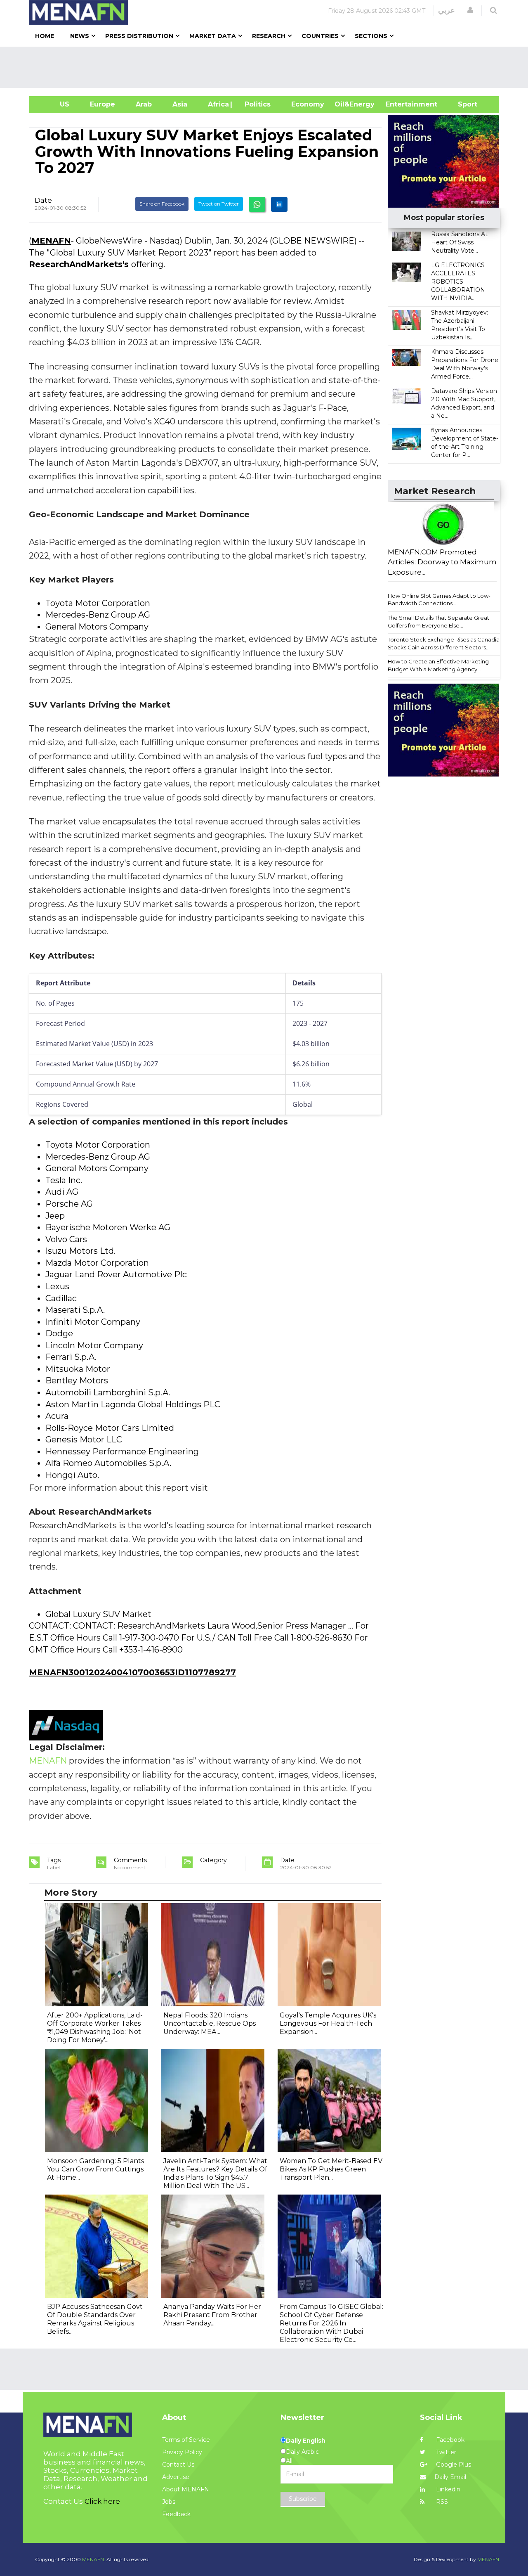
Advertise (176, 2477)
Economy (308, 104)
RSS (441, 2502)
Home (45, 36)
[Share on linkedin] (279, 204)
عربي (447, 10)
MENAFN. (94, 2559)
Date (43, 200)
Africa (217, 104)
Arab (144, 104)
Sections (371, 36)
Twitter (445, 2452)
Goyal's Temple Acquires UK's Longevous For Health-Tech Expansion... (328, 2023)
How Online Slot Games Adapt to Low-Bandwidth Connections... (439, 600)
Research (269, 36)
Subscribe (303, 2499)
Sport (462, 104)
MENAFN (51, 241)
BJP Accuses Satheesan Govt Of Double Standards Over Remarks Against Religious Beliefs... (95, 2319)
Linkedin (447, 2489)
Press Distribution (139, 36)
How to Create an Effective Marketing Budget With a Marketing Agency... (438, 665)
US (54, 104)
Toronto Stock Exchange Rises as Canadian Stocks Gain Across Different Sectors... (445, 643)
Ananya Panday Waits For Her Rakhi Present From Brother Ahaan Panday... (212, 2315)
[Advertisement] (267, 67)
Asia (180, 104)
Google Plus (453, 2465)
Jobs (169, 2502)
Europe (103, 104)
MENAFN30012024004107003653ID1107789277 (132, 1672)
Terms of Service (186, 2440)
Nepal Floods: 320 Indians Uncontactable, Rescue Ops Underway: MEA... (210, 2023)
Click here (102, 2501)
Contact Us (178, 2465)
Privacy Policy (182, 2452)
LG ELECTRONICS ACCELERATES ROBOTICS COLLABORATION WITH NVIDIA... (458, 282)
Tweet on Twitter (219, 204)
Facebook (449, 2440)
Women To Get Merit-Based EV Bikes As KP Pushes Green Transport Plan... (331, 2169)
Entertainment (399, 104)
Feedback (176, 2514)
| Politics (256, 104)
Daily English (306, 2441)
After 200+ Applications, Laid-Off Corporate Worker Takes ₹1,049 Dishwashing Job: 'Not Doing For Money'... (95, 2028)
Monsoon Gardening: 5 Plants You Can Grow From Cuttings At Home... (95, 2169)
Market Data (213, 36)
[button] (470, 10)
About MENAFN (186, 2489)
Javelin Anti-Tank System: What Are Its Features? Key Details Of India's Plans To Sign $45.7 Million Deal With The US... (215, 2173)
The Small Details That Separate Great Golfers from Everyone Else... (438, 622)
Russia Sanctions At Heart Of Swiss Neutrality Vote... (459, 242)
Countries (320, 36)
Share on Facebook (162, 204)
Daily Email (450, 2477)
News (80, 36)
